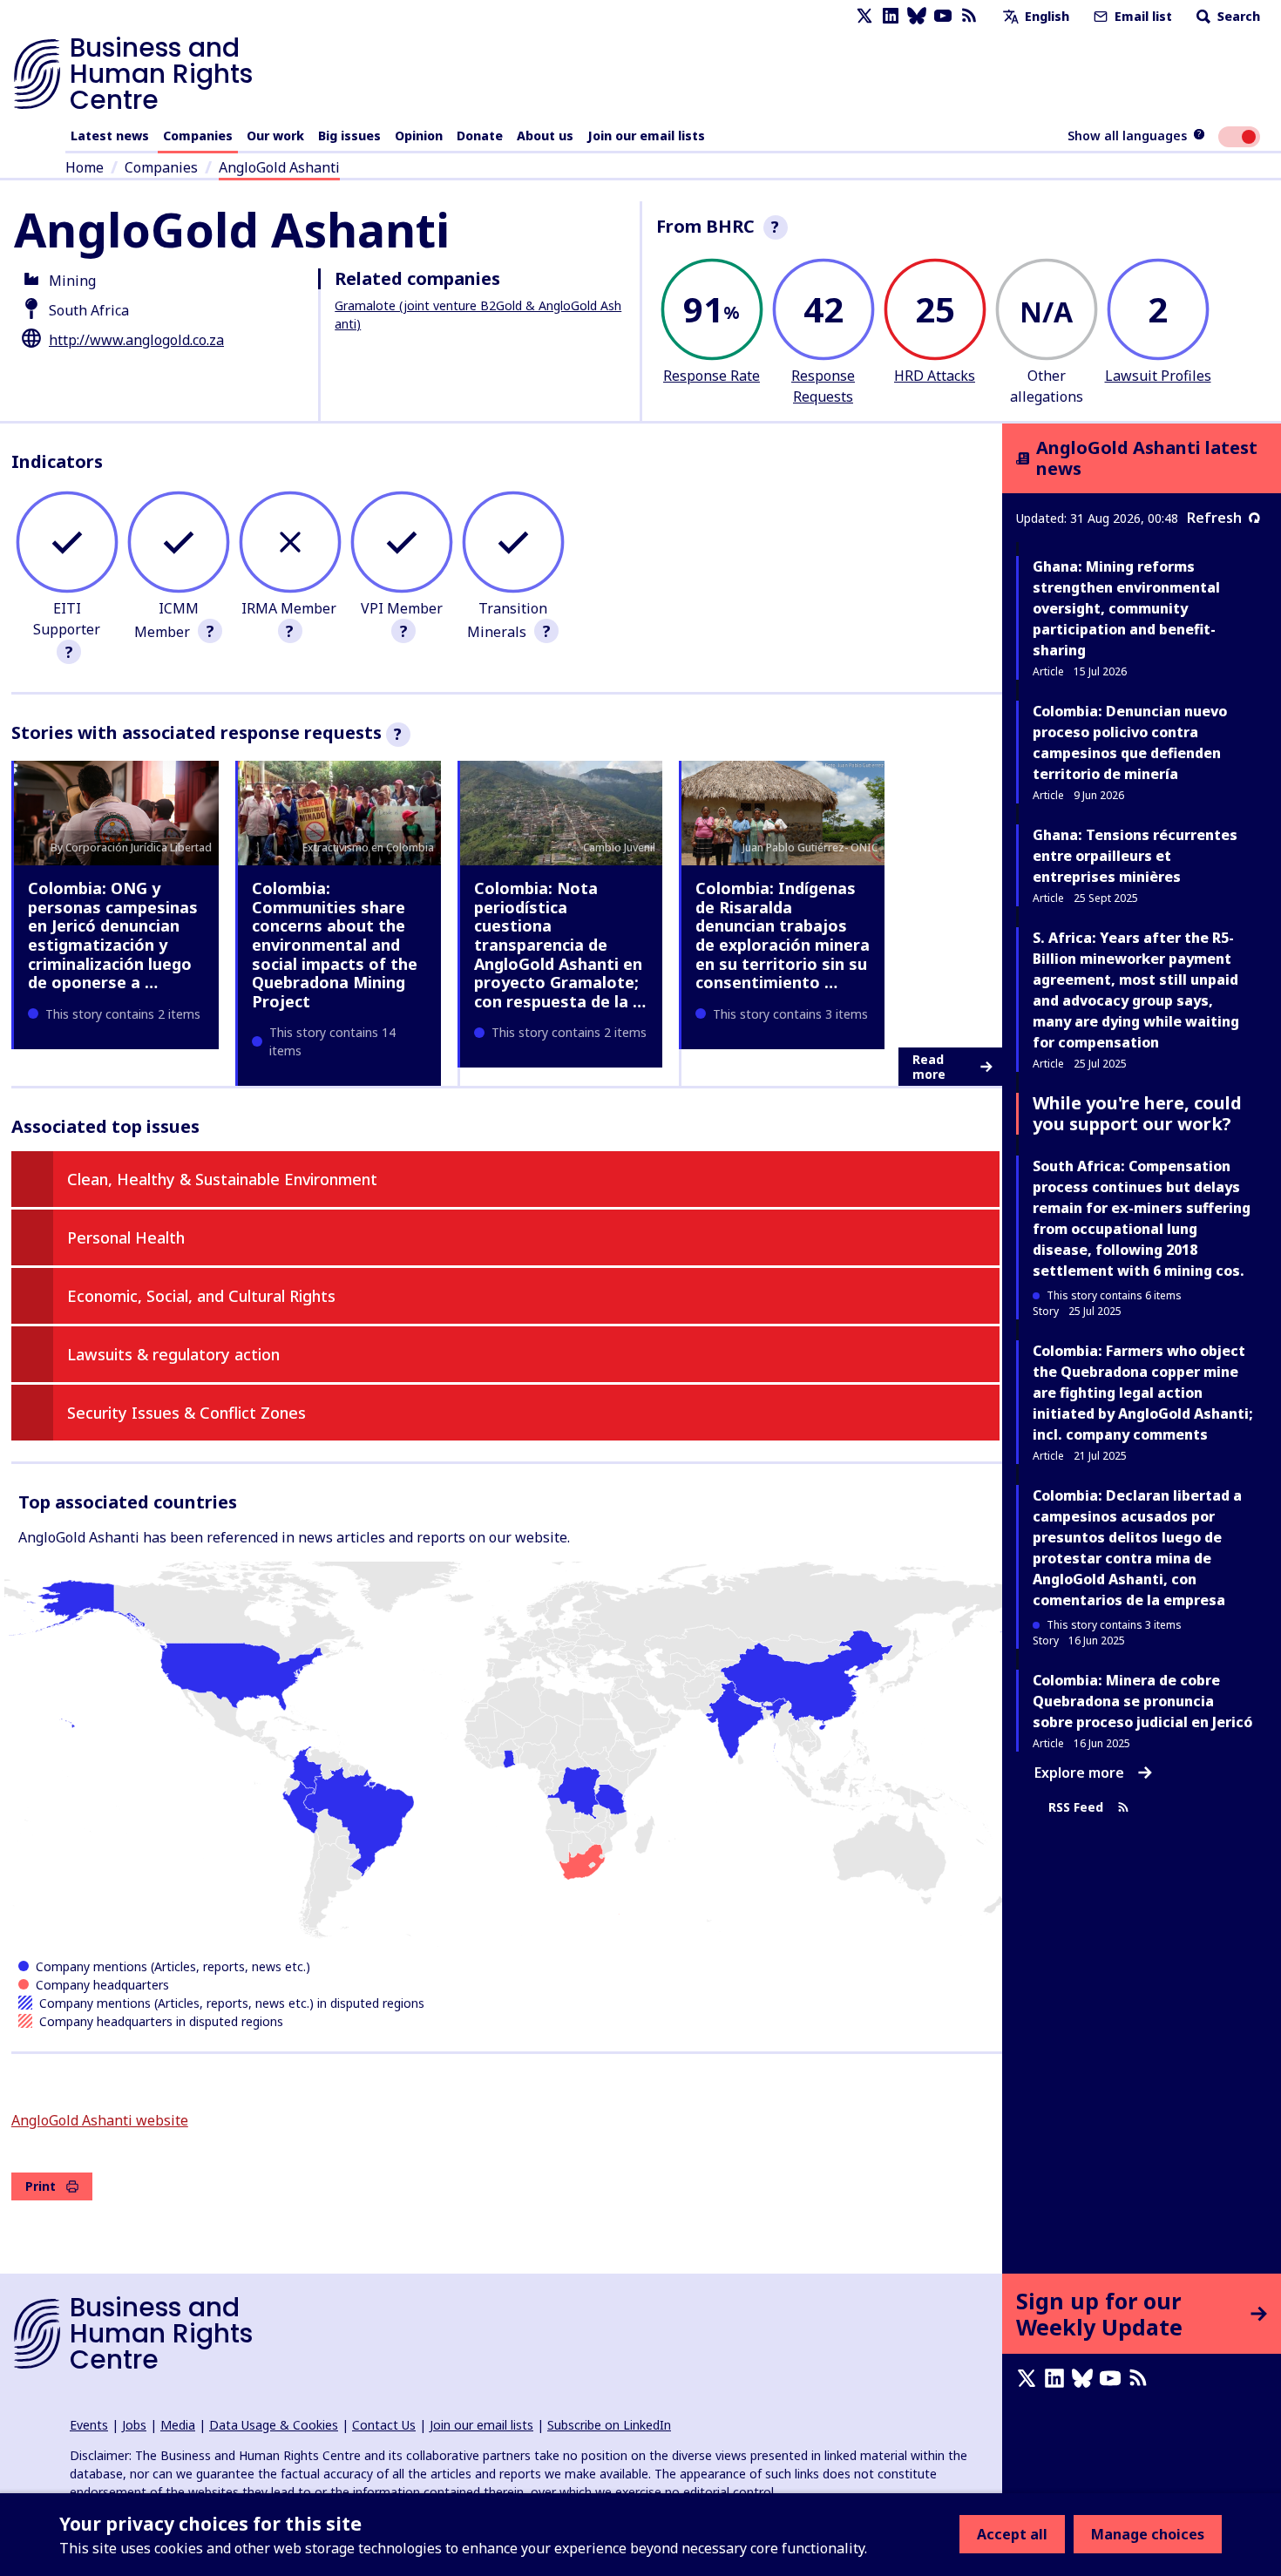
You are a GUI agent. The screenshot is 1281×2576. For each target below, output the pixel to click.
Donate (480, 136)
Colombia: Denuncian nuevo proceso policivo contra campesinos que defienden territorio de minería (1130, 742)
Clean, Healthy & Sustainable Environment (222, 1179)
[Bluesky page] (917, 16)
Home (85, 167)
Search (1237, 16)
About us (545, 136)
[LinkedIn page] (891, 16)
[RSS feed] (969, 16)
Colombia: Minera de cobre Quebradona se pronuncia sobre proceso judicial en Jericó (1142, 1701)
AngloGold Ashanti (279, 167)
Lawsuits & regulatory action (173, 1354)
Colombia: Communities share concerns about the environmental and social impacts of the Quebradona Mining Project (335, 945)
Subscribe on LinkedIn (609, 2425)
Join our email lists (646, 136)
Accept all (1012, 2534)
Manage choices (1148, 2534)
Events (89, 2425)
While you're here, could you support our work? (1137, 1113)
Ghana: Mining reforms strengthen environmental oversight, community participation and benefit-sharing (1126, 608)
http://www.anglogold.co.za (136, 340)
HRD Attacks (935, 376)
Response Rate (712, 376)
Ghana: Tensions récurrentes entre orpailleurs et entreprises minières (1135, 856)
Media (178, 2425)
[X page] (864, 16)
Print (41, 2186)
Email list (1142, 16)
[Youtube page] (943, 16)
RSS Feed (1076, 1807)
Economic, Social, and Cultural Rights (201, 1296)
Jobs (134, 2425)
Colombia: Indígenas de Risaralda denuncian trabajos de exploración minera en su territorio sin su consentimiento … (783, 935)
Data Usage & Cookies (274, 2425)
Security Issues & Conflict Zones (186, 1413)
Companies (198, 136)
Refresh (1214, 518)
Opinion (419, 136)
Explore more (1079, 1773)
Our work (275, 136)
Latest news (110, 136)
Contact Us (384, 2425)
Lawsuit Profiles (1158, 376)
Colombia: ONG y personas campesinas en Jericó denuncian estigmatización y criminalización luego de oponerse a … (113, 935)
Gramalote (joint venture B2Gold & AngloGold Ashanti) (478, 315)
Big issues (349, 136)
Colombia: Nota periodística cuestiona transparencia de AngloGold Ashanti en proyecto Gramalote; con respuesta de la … (560, 945)
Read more (929, 1067)
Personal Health (126, 1237)
